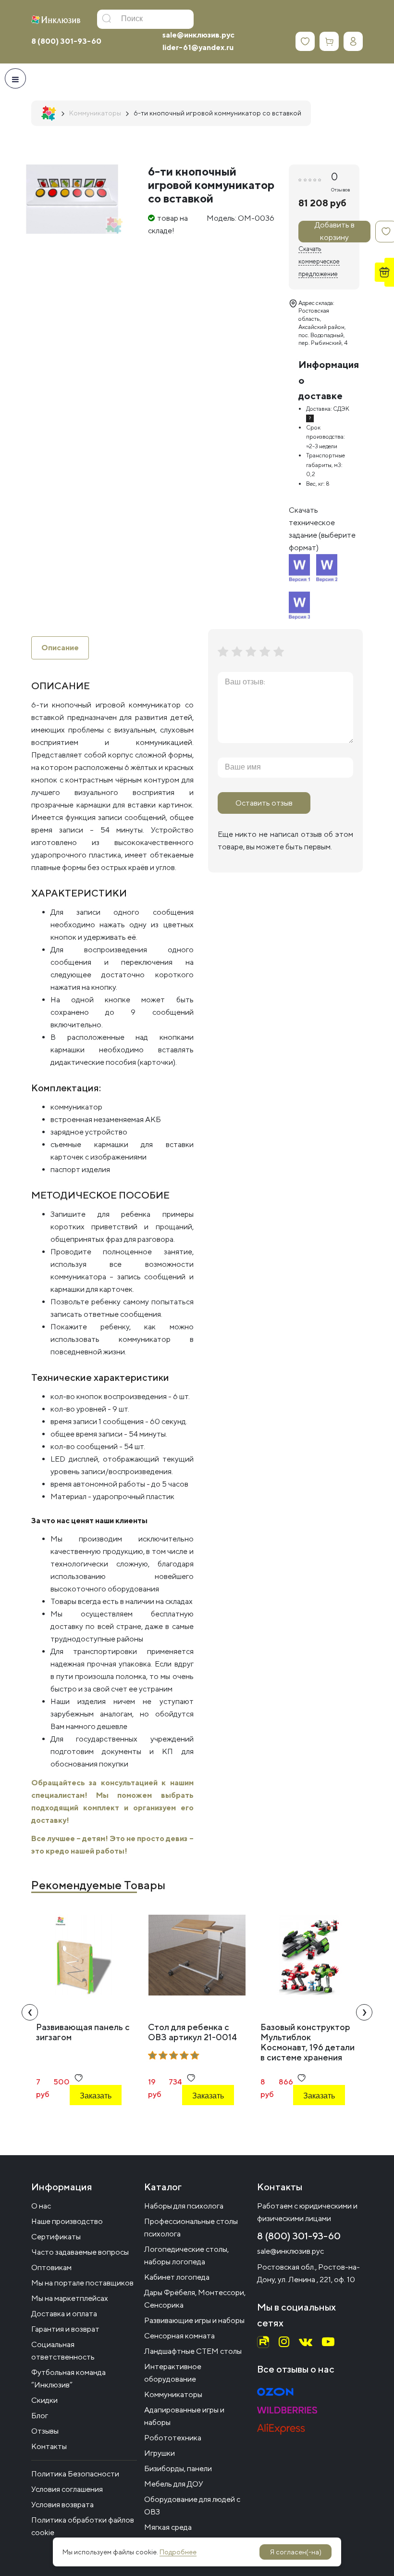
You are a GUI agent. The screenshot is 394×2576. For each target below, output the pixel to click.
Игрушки (160, 2453)
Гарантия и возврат (65, 2329)
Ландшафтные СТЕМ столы (193, 2351)
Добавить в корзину (335, 232)
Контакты (49, 2446)
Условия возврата (62, 2505)
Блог (40, 2416)
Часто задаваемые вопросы (80, 2252)
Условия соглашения (67, 2489)
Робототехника (173, 2438)
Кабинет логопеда (177, 2277)
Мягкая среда (168, 2527)
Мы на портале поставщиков (82, 2283)
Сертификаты (56, 2237)
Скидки (44, 2400)
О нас (41, 2206)
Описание (60, 648)
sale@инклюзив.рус (198, 35)
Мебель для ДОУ (174, 2484)
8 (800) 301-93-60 (66, 41)
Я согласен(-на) (296, 2552)
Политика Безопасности (75, 2474)
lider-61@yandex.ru (198, 47)
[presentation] (30, 2012)
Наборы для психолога (184, 2206)
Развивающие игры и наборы (194, 2320)
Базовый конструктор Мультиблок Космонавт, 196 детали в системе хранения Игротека (308, 2047)
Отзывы (45, 2431)
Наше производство (67, 2221)
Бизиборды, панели (178, 2469)
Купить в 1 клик (95, 2122)
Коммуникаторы (173, 2394)
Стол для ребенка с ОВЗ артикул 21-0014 (192, 2032)
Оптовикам (51, 2267)
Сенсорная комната (179, 2336)
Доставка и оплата (64, 2314)
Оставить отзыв (264, 803)
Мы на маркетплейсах (70, 2298)
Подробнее (178, 2552)
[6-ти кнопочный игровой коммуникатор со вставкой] (72, 199)
